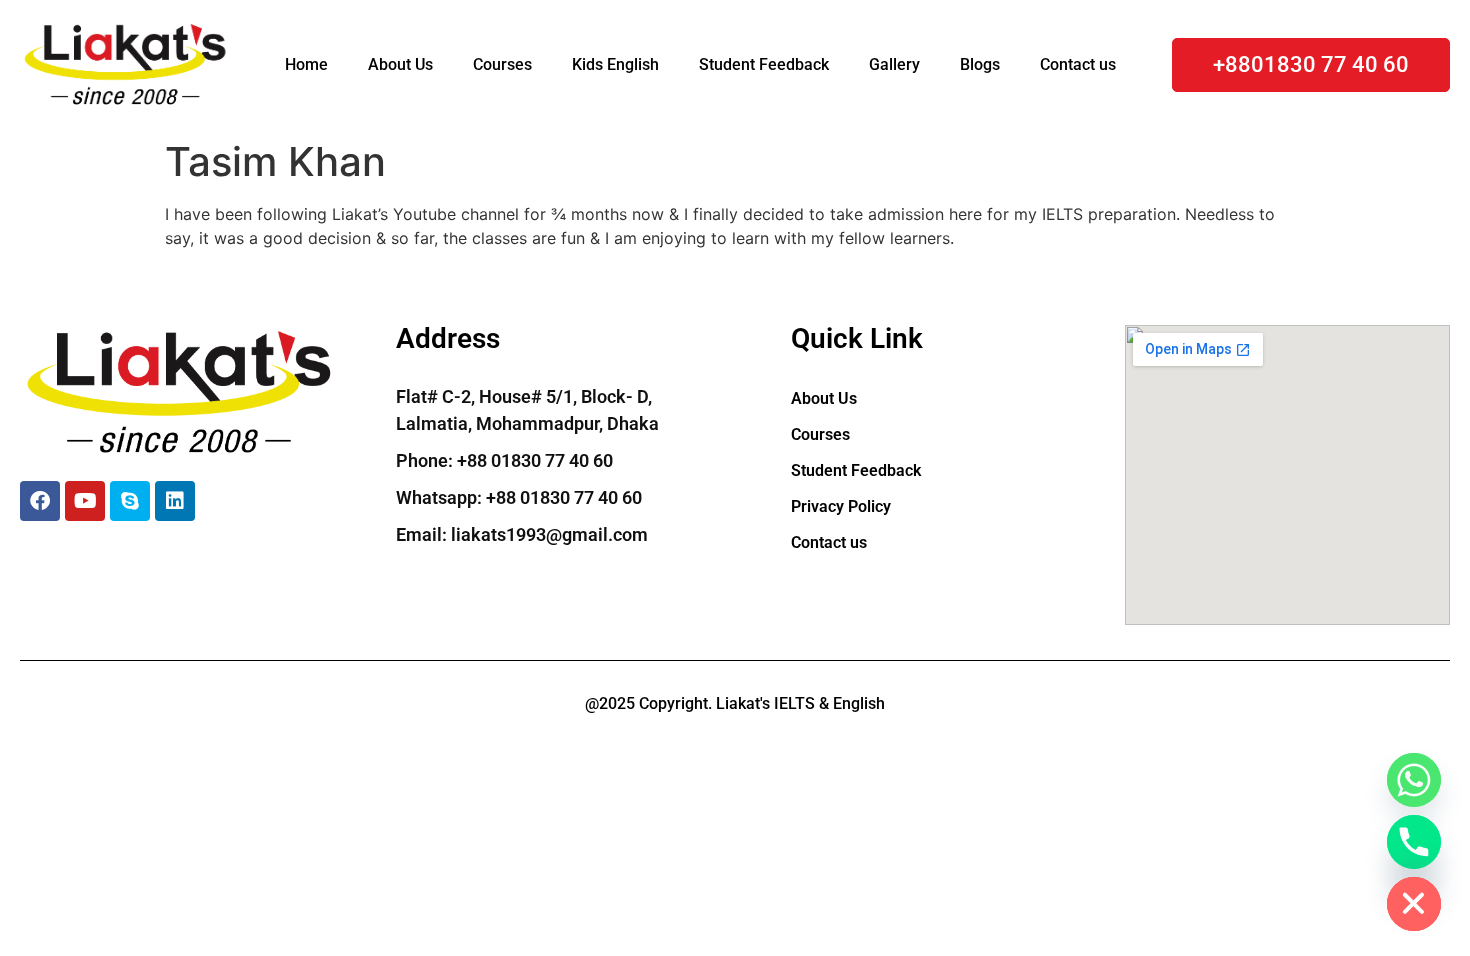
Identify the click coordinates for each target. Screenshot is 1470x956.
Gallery (894, 64)
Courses (502, 64)
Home (306, 64)
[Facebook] (40, 501)
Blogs (980, 64)
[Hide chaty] (1414, 904)
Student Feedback (764, 64)
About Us (400, 64)
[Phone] (1414, 842)
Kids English (615, 64)
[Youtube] (85, 501)
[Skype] (130, 501)
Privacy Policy (841, 506)
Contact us (1078, 64)
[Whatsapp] (1414, 780)
